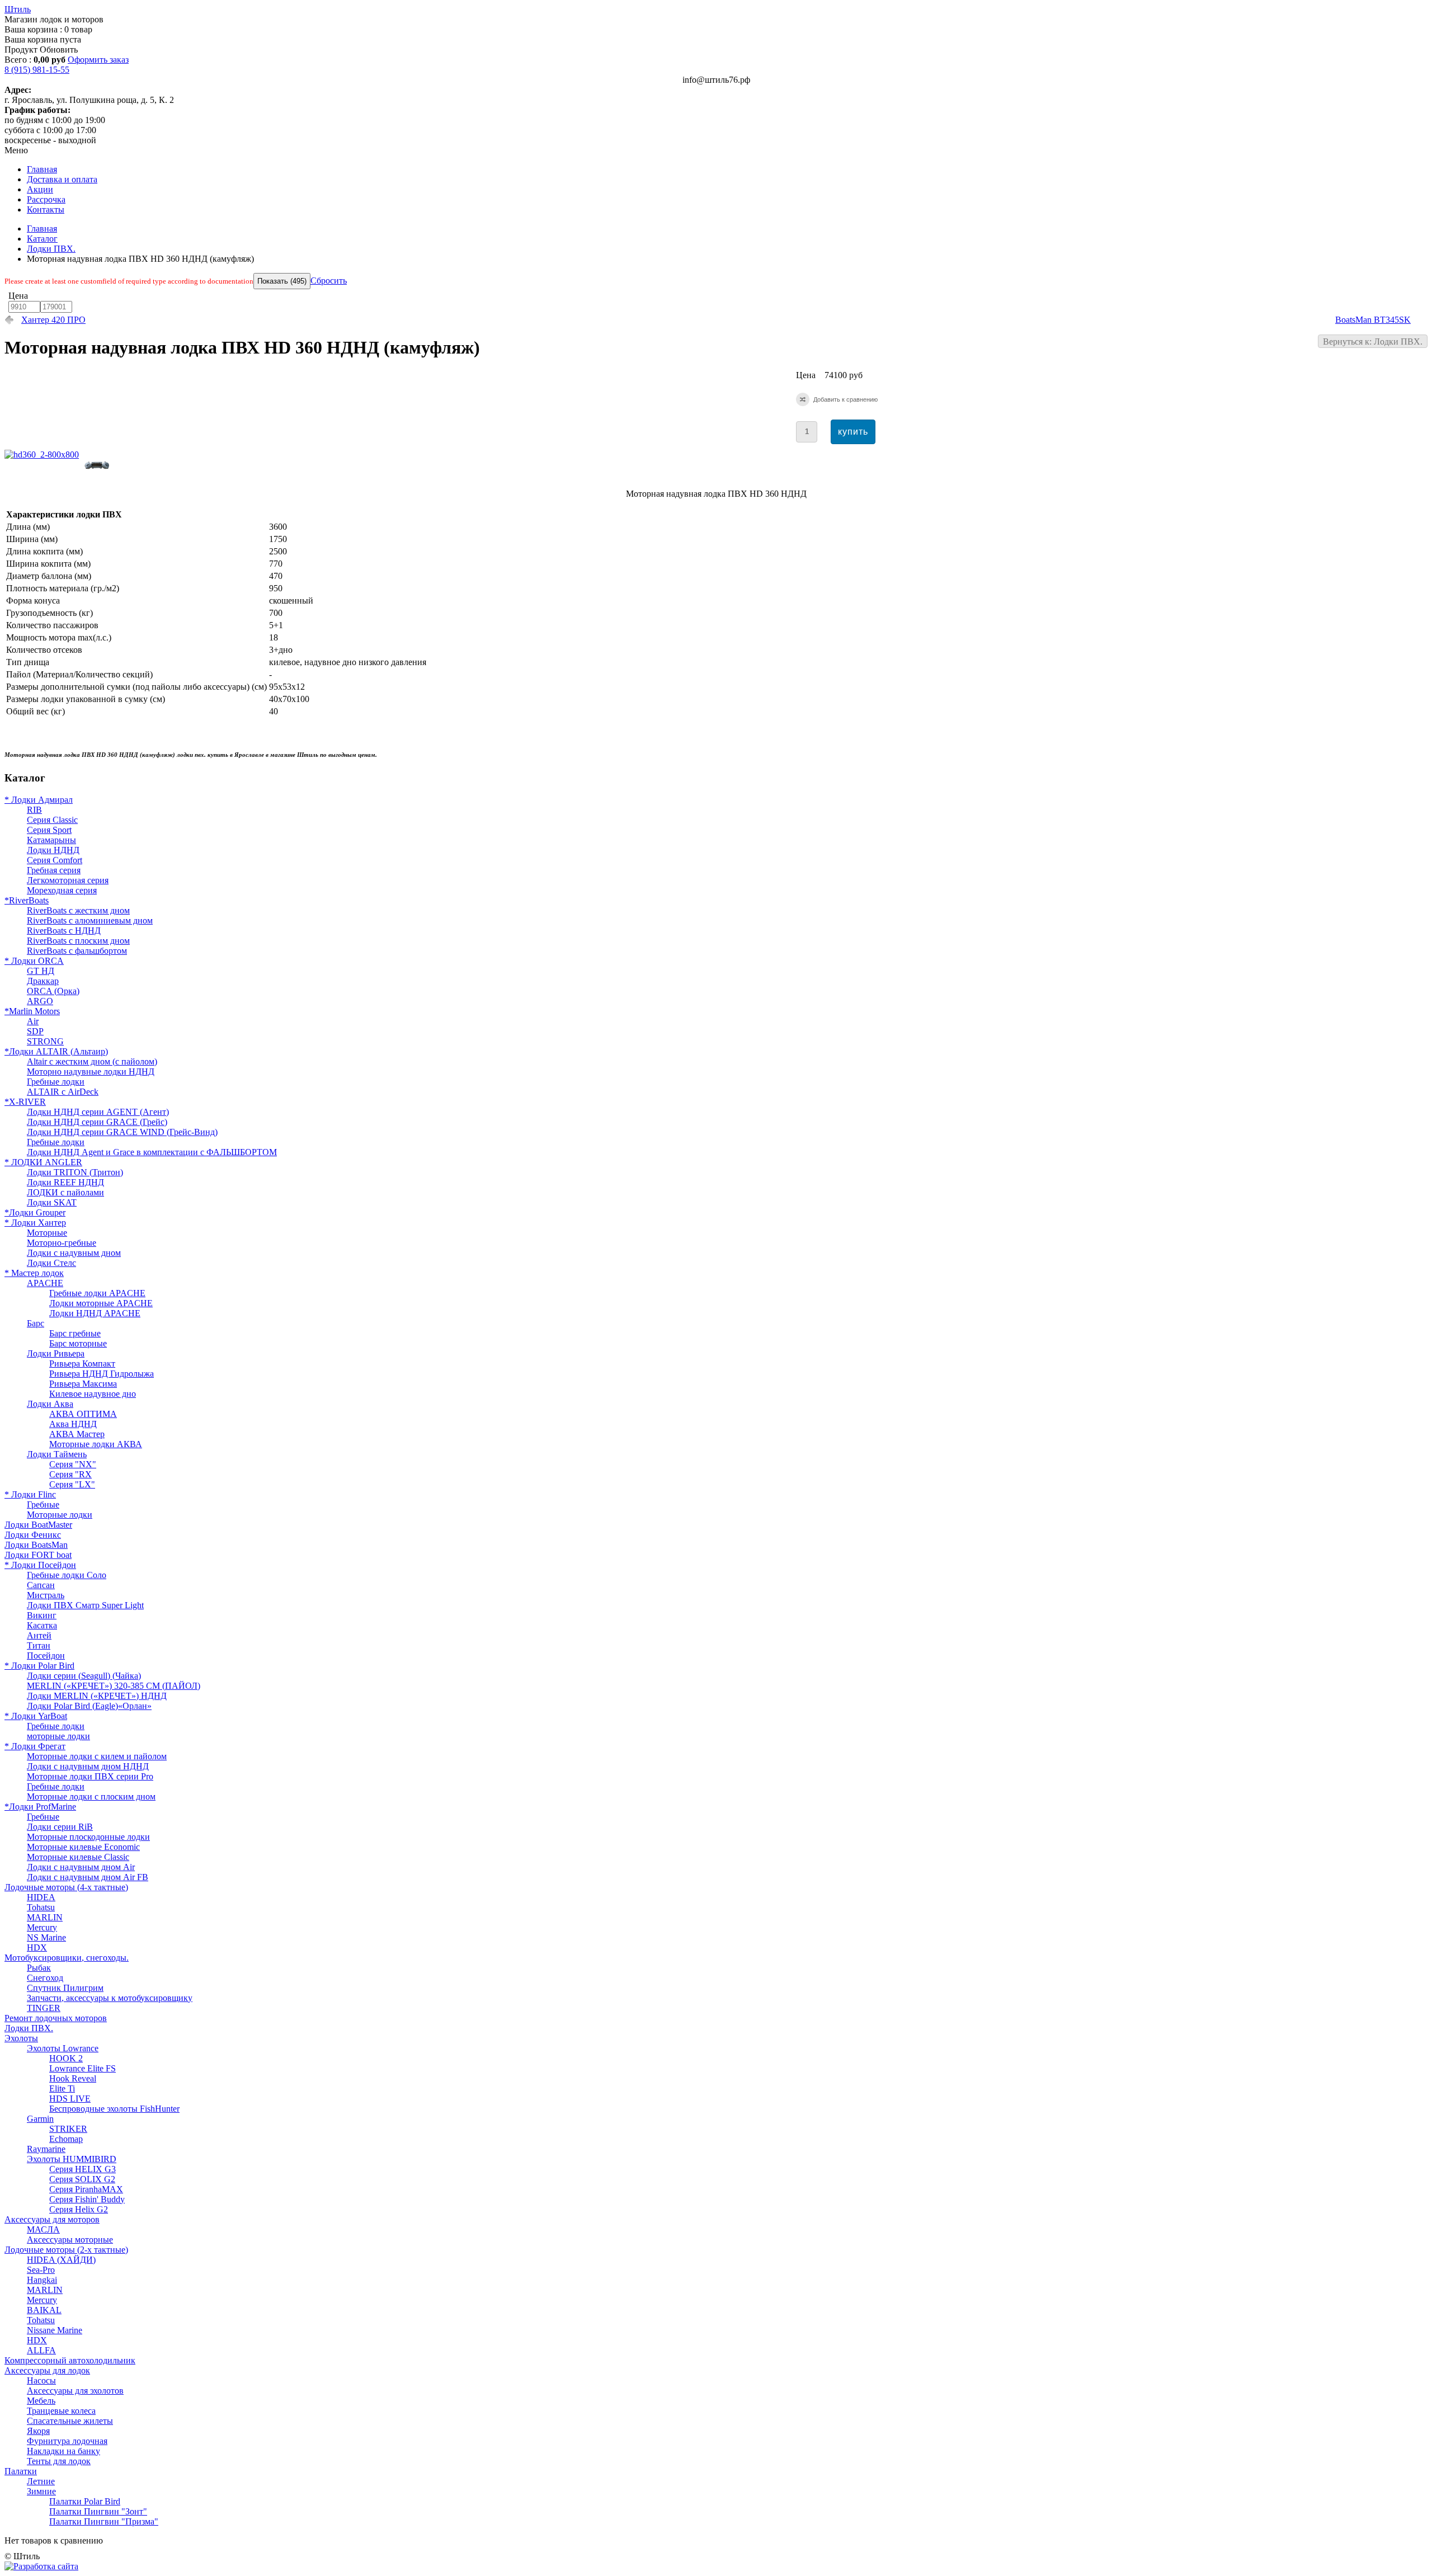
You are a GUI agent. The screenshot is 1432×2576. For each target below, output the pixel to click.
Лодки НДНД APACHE (95, 1313)
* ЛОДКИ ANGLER (43, 1162)
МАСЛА (43, 2229)
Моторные (47, 1233)
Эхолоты (21, 2038)
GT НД (41, 971)
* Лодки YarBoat (36, 1716)
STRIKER (68, 2129)
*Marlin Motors (32, 1011)
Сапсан (41, 1585)
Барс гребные (75, 1333)
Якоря (38, 2431)
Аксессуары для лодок (47, 2370)
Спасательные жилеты (70, 2421)
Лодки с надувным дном (74, 1253)
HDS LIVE (70, 2099)
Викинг (42, 1615)
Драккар (43, 981)
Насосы (41, 2380)
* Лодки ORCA (34, 961)
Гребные (43, 1504)
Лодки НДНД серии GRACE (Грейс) (97, 1122)
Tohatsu (41, 1907)
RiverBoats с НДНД (64, 931)
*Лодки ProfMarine (40, 1807)
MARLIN (45, 1917)
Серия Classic (52, 820)
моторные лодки (58, 1736)
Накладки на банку (63, 2451)
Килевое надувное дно (93, 1394)
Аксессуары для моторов (52, 2219)
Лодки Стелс (51, 1263)
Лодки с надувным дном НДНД (88, 1766)
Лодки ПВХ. (51, 249)
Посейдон (46, 1656)
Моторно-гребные (62, 1243)
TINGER (44, 2008)
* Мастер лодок (34, 1273)
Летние (41, 2481)
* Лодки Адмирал (39, 800)
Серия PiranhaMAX (86, 2189)
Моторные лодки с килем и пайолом (97, 1756)
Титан (39, 1645)
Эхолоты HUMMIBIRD (72, 2159)
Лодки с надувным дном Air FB (88, 1877)
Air (33, 1021)
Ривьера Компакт (82, 1364)
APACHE (45, 1283)
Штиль (18, 9)
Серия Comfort (55, 860)
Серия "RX (70, 1474)
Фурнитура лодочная (67, 2441)
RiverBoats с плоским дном (78, 941)
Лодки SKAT (52, 1202)
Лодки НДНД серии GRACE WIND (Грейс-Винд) (122, 1132)
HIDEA (41, 1897)
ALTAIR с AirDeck (63, 1092)
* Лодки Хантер (35, 1223)
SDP (35, 1031)
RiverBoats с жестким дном (78, 910)
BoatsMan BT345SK (1373, 320)
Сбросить (329, 281)
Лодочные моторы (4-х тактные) (66, 1887)
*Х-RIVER (25, 1102)
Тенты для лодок (59, 2461)
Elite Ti (62, 2088)
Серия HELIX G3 (83, 2169)
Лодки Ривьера (56, 1353)
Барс (36, 1323)
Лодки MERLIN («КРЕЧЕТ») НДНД (97, 1696)
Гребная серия (54, 870)
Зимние (41, 2491)
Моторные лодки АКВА (96, 1444)
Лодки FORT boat (38, 1555)
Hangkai (42, 2280)
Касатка (42, 1625)
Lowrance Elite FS (83, 2068)
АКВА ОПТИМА (83, 1414)
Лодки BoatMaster (38, 1525)
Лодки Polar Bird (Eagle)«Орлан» (89, 1706)
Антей (39, 1635)
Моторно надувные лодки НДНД (91, 1072)
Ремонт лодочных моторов (56, 2018)
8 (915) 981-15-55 (37, 70)
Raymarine (46, 2149)
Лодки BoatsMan (36, 1545)
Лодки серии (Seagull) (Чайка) (84, 1676)
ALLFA (41, 2350)
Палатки (21, 2471)
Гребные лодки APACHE (97, 1293)
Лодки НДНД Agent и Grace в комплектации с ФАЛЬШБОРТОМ (152, 1152)
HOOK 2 (66, 2058)
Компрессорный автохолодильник (70, 2360)
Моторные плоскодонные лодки (88, 1837)
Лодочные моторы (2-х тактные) (66, 2250)
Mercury (42, 1927)
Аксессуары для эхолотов (75, 2391)
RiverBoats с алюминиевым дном (90, 920)
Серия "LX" (72, 1484)
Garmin (40, 2119)
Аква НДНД (73, 1424)
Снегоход (45, 1978)
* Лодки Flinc (30, 1494)
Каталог (42, 239)
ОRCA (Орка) (53, 991)
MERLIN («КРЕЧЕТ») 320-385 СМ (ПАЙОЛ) (114, 1686)
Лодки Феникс (33, 1535)
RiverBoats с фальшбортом (77, 951)
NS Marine (46, 1937)
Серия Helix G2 (79, 2209)
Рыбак (39, 1968)
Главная (42, 229)
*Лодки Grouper (35, 1212)
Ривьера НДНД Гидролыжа (102, 1374)
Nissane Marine (55, 2330)
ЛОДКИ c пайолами (65, 1192)
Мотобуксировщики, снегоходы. (67, 1958)
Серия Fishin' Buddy (87, 2199)
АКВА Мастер (77, 1434)
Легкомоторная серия (68, 880)
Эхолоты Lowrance (63, 2048)
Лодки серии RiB (60, 1827)
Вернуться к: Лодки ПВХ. (1373, 342)
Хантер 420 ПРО (53, 320)
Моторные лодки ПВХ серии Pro (90, 1776)
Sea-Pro (41, 2270)
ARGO (40, 1001)
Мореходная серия (62, 890)
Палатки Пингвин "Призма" (104, 2521)
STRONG (45, 1041)
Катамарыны (51, 840)
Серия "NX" (73, 1464)
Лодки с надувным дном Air (81, 1867)
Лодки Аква (50, 1404)
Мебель (41, 2401)
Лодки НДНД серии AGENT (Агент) (98, 1112)
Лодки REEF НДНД (65, 1182)
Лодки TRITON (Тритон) (75, 1172)
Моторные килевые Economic (83, 1847)
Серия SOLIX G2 (82, 2179)
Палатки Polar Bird (85, 2501)
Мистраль (46, 1595)
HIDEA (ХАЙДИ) (61, 2260)
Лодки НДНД (53, 850)
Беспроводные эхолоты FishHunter (114, 2109)
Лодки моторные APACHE (101, 1303)
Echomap (66, 2139)
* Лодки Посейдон (40, 1565)
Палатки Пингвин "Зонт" (98, 2511)
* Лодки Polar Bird (39, 1666)
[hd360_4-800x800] (100, 475)
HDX (37, 1948)
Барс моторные (78, 1343)
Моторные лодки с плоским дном (91, 1796)
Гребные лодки (56, 1082)
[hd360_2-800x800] (44, 455)
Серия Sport (49, 830)
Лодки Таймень (57, 1454)
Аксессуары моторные (70, 2240)
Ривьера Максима (83, 1384)
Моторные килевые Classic (78, 1857)
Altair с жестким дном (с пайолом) (92, 1061)
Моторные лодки (60, 1515)
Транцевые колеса (61, 2411)
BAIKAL (44, 2310)
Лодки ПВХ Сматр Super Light (85, 1605)
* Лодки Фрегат (35, 1746)
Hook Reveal (73, 2078)
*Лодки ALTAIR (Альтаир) (56, 1051)
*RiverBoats (27, 900)
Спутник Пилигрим (65, 1988)
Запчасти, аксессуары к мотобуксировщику (110, 1998)
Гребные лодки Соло (67, 1575)
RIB (34, 810)
